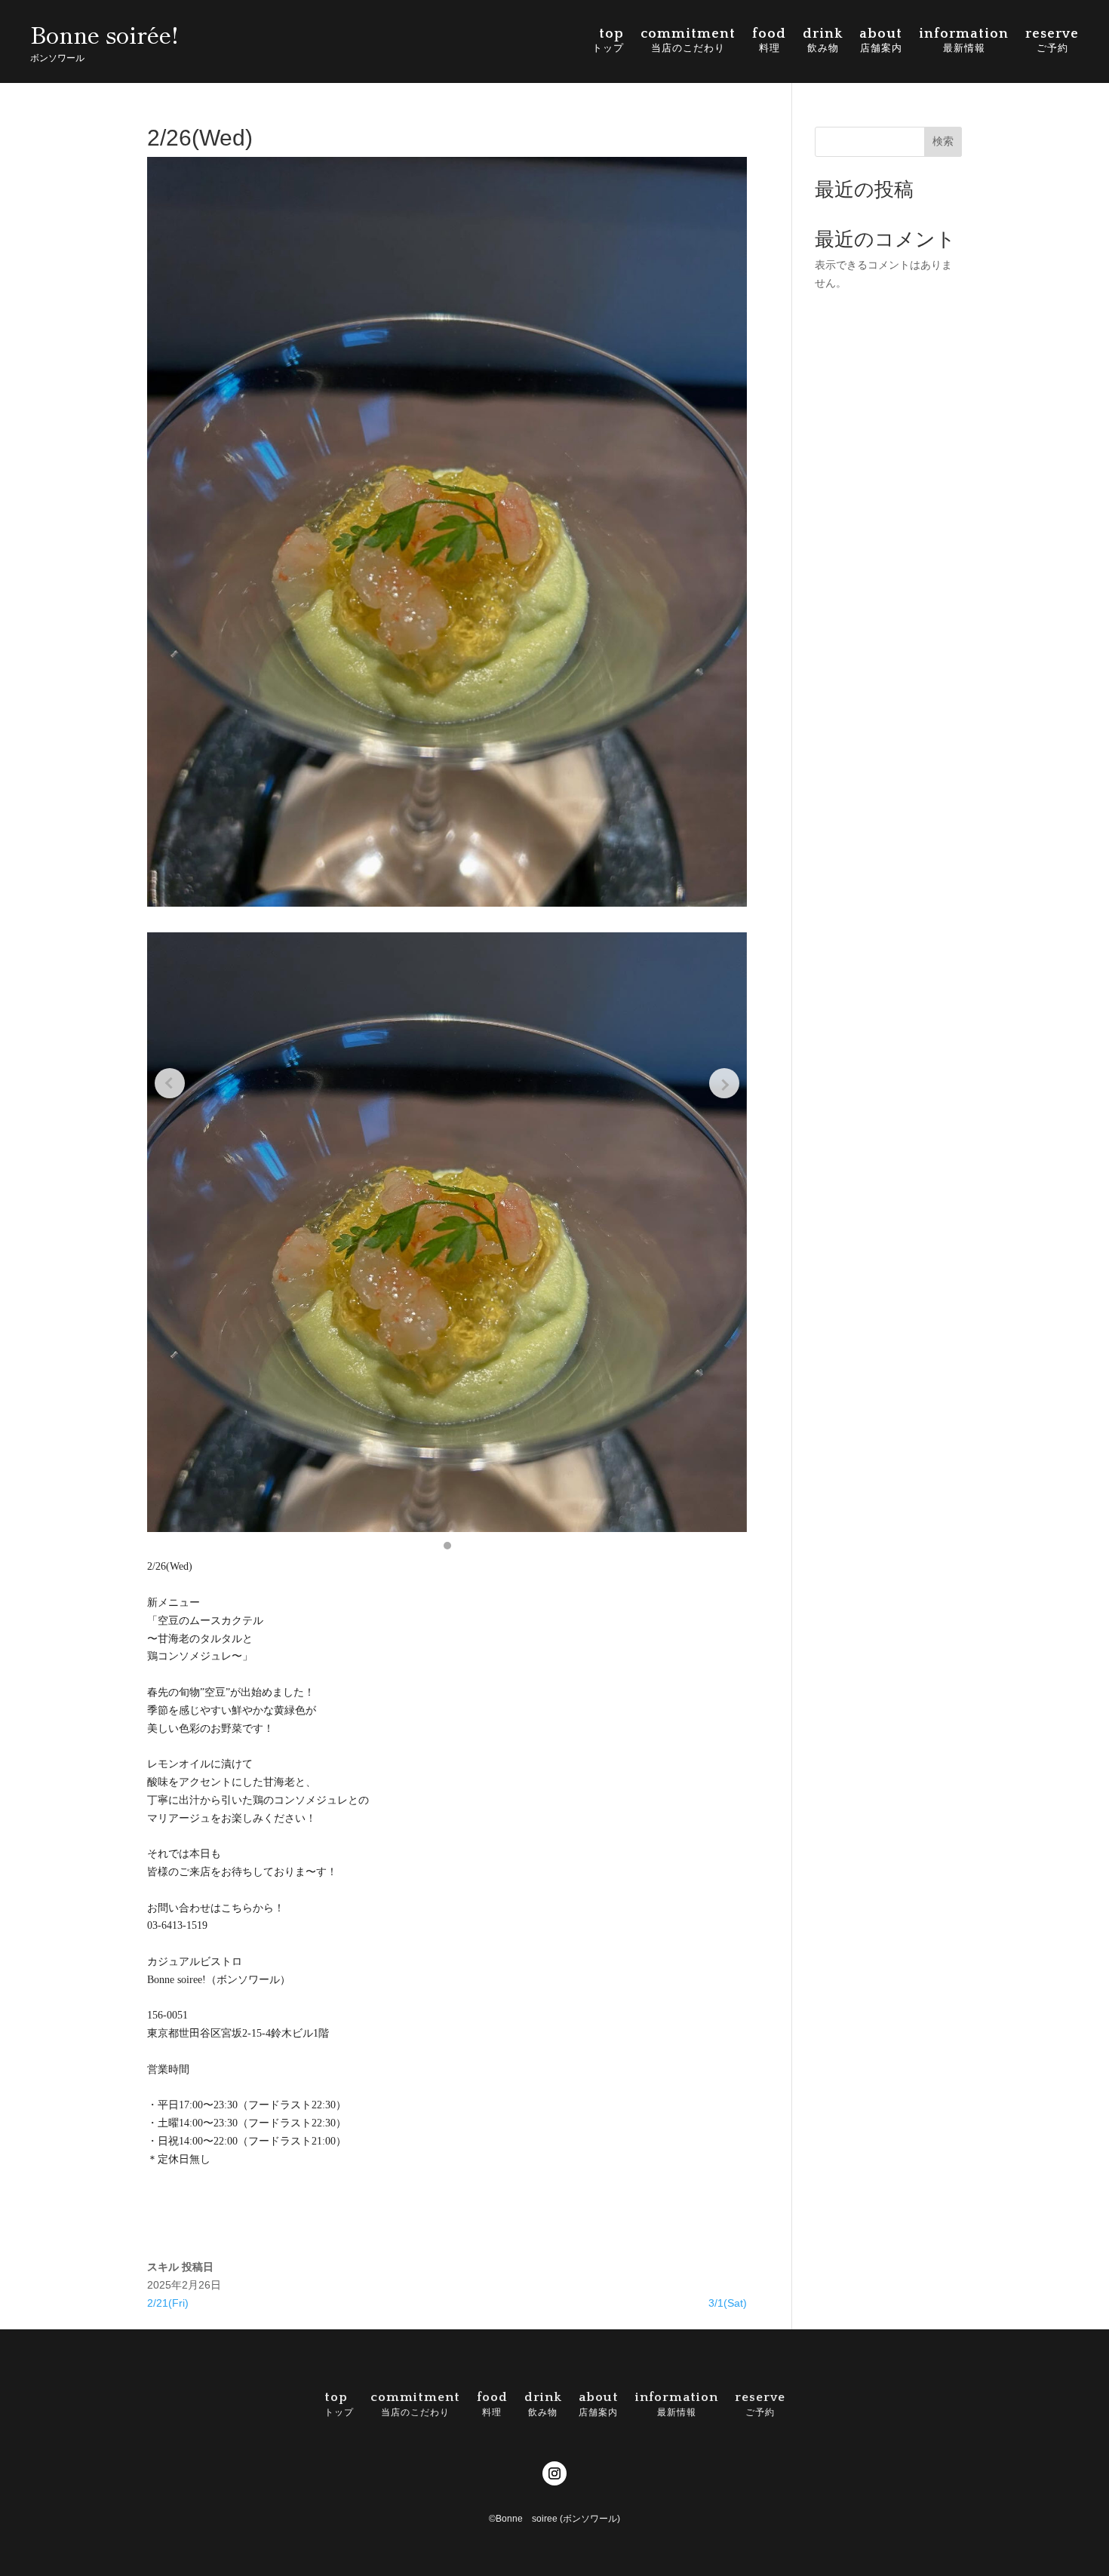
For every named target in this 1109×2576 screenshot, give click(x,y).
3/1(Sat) (728, 2303)
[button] (447, 1546)
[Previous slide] (170, 1083)
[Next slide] (724, 1083)
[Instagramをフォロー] (554, 2473)
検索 (943, 141)
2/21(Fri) (168, 2303)
